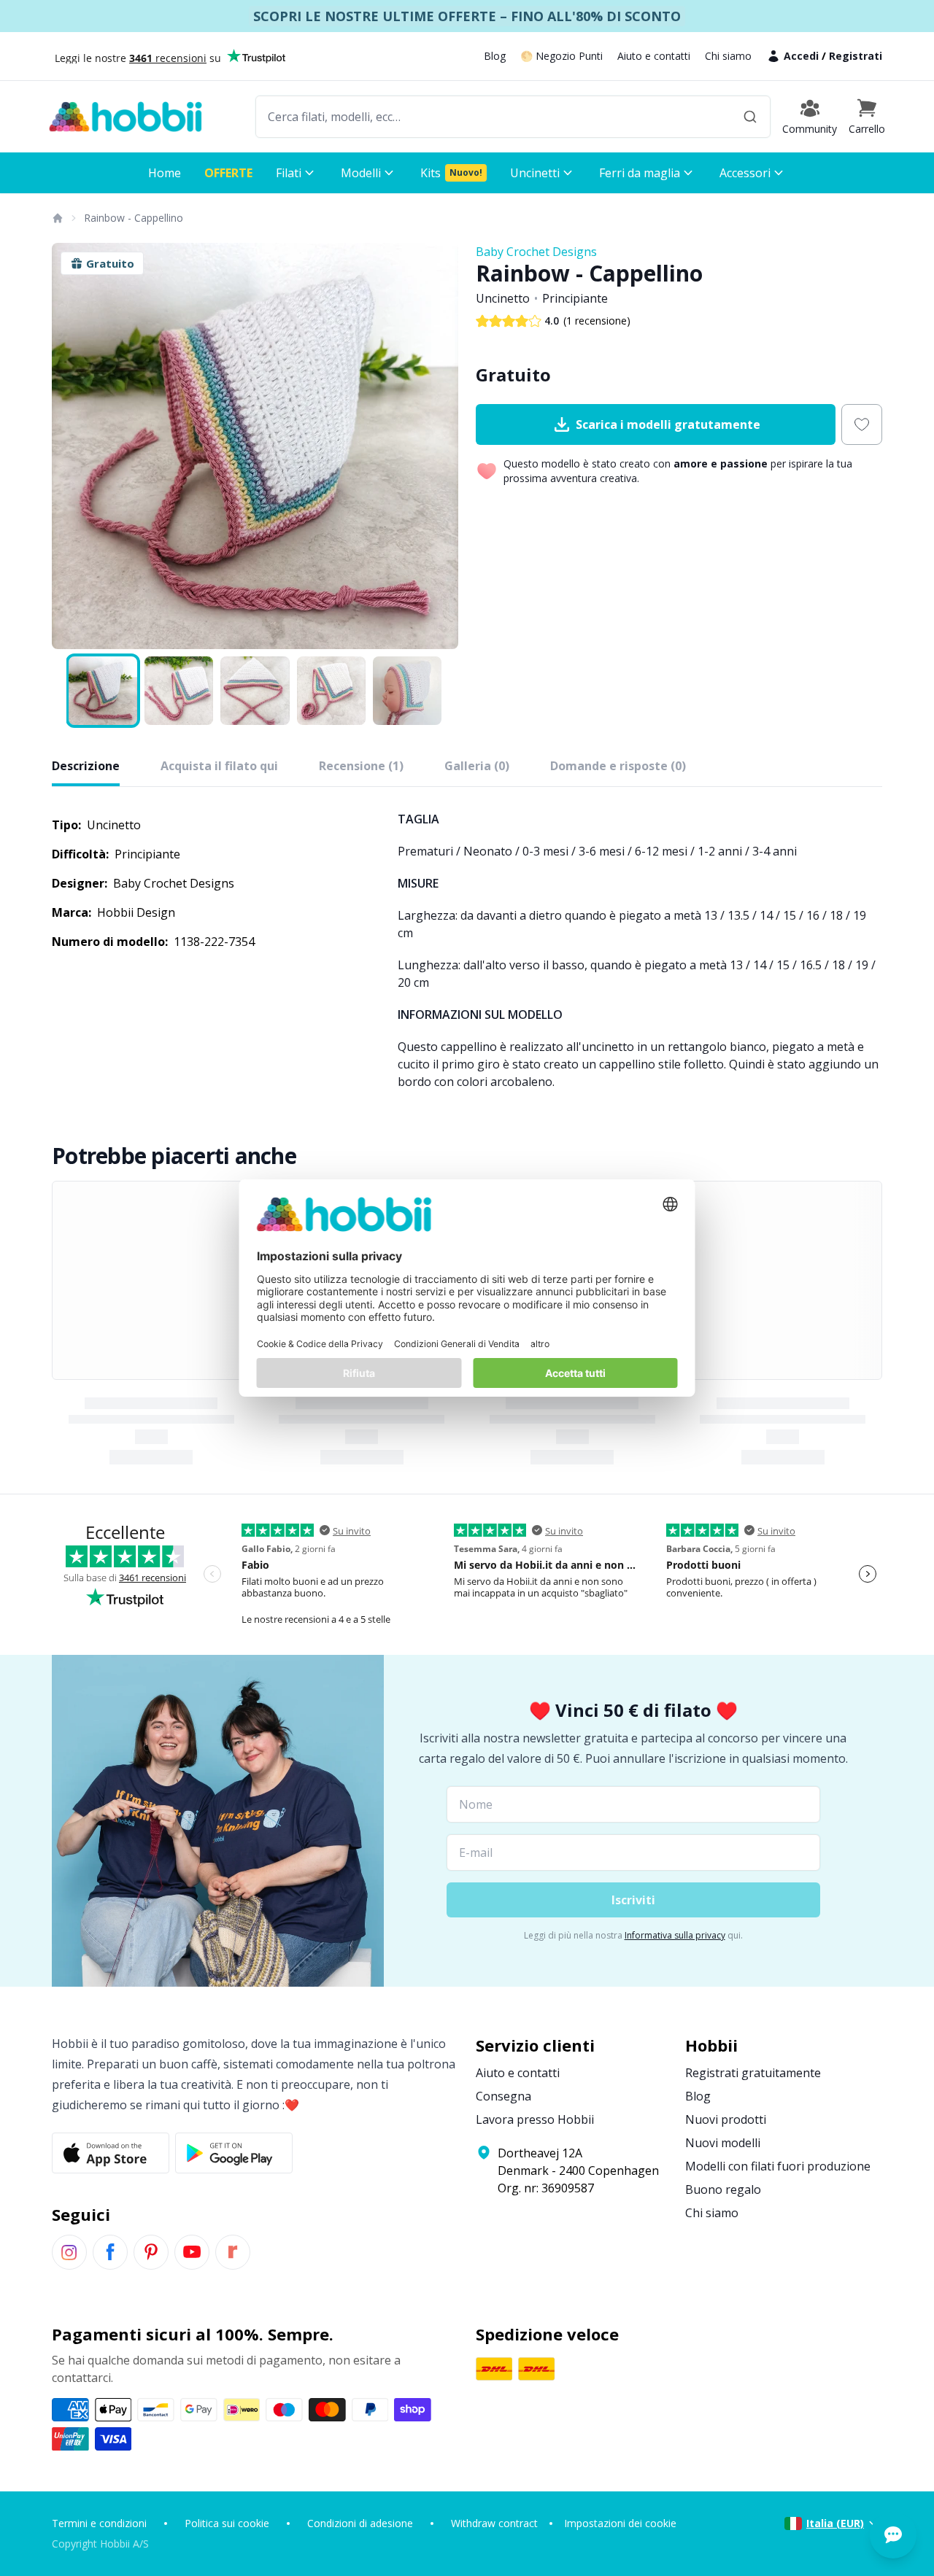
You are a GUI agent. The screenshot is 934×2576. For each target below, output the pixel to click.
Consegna (503, 2096)
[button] (867, 117)
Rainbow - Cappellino (134, 218)
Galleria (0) (477, 766)
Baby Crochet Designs (536, 252)
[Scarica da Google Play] (234, 2153)
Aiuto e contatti (654, 56)
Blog (495, 56)
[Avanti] (438, 446)
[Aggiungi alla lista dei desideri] (862, 424)
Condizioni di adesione (360, 2523)
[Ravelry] (233, 2252)
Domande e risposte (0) (618, 766)
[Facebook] (110, 2252)
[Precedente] (72, 446)
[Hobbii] (126, 117)
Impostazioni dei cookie (620, 2523)
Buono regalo (723, 2189)
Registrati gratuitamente (753, 2073)
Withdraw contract (494, 2523)
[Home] (57, 218)
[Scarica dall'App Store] (111, 2153)
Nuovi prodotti (726, 2119)
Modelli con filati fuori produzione (778, 2166)
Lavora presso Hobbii (535, 2119)
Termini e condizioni (99, 2523)
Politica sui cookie (227, 2523)
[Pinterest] (151, 2252)
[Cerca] (750, 117)
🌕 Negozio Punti (561, 56)
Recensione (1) (361, 766)
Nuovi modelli (723, 2143)
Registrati (856, 56)
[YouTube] (192, 2252)
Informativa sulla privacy (675, 1935)
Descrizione (86, 766)
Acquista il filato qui (219, 766)
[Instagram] (69, 2252)
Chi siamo (728, 56)
